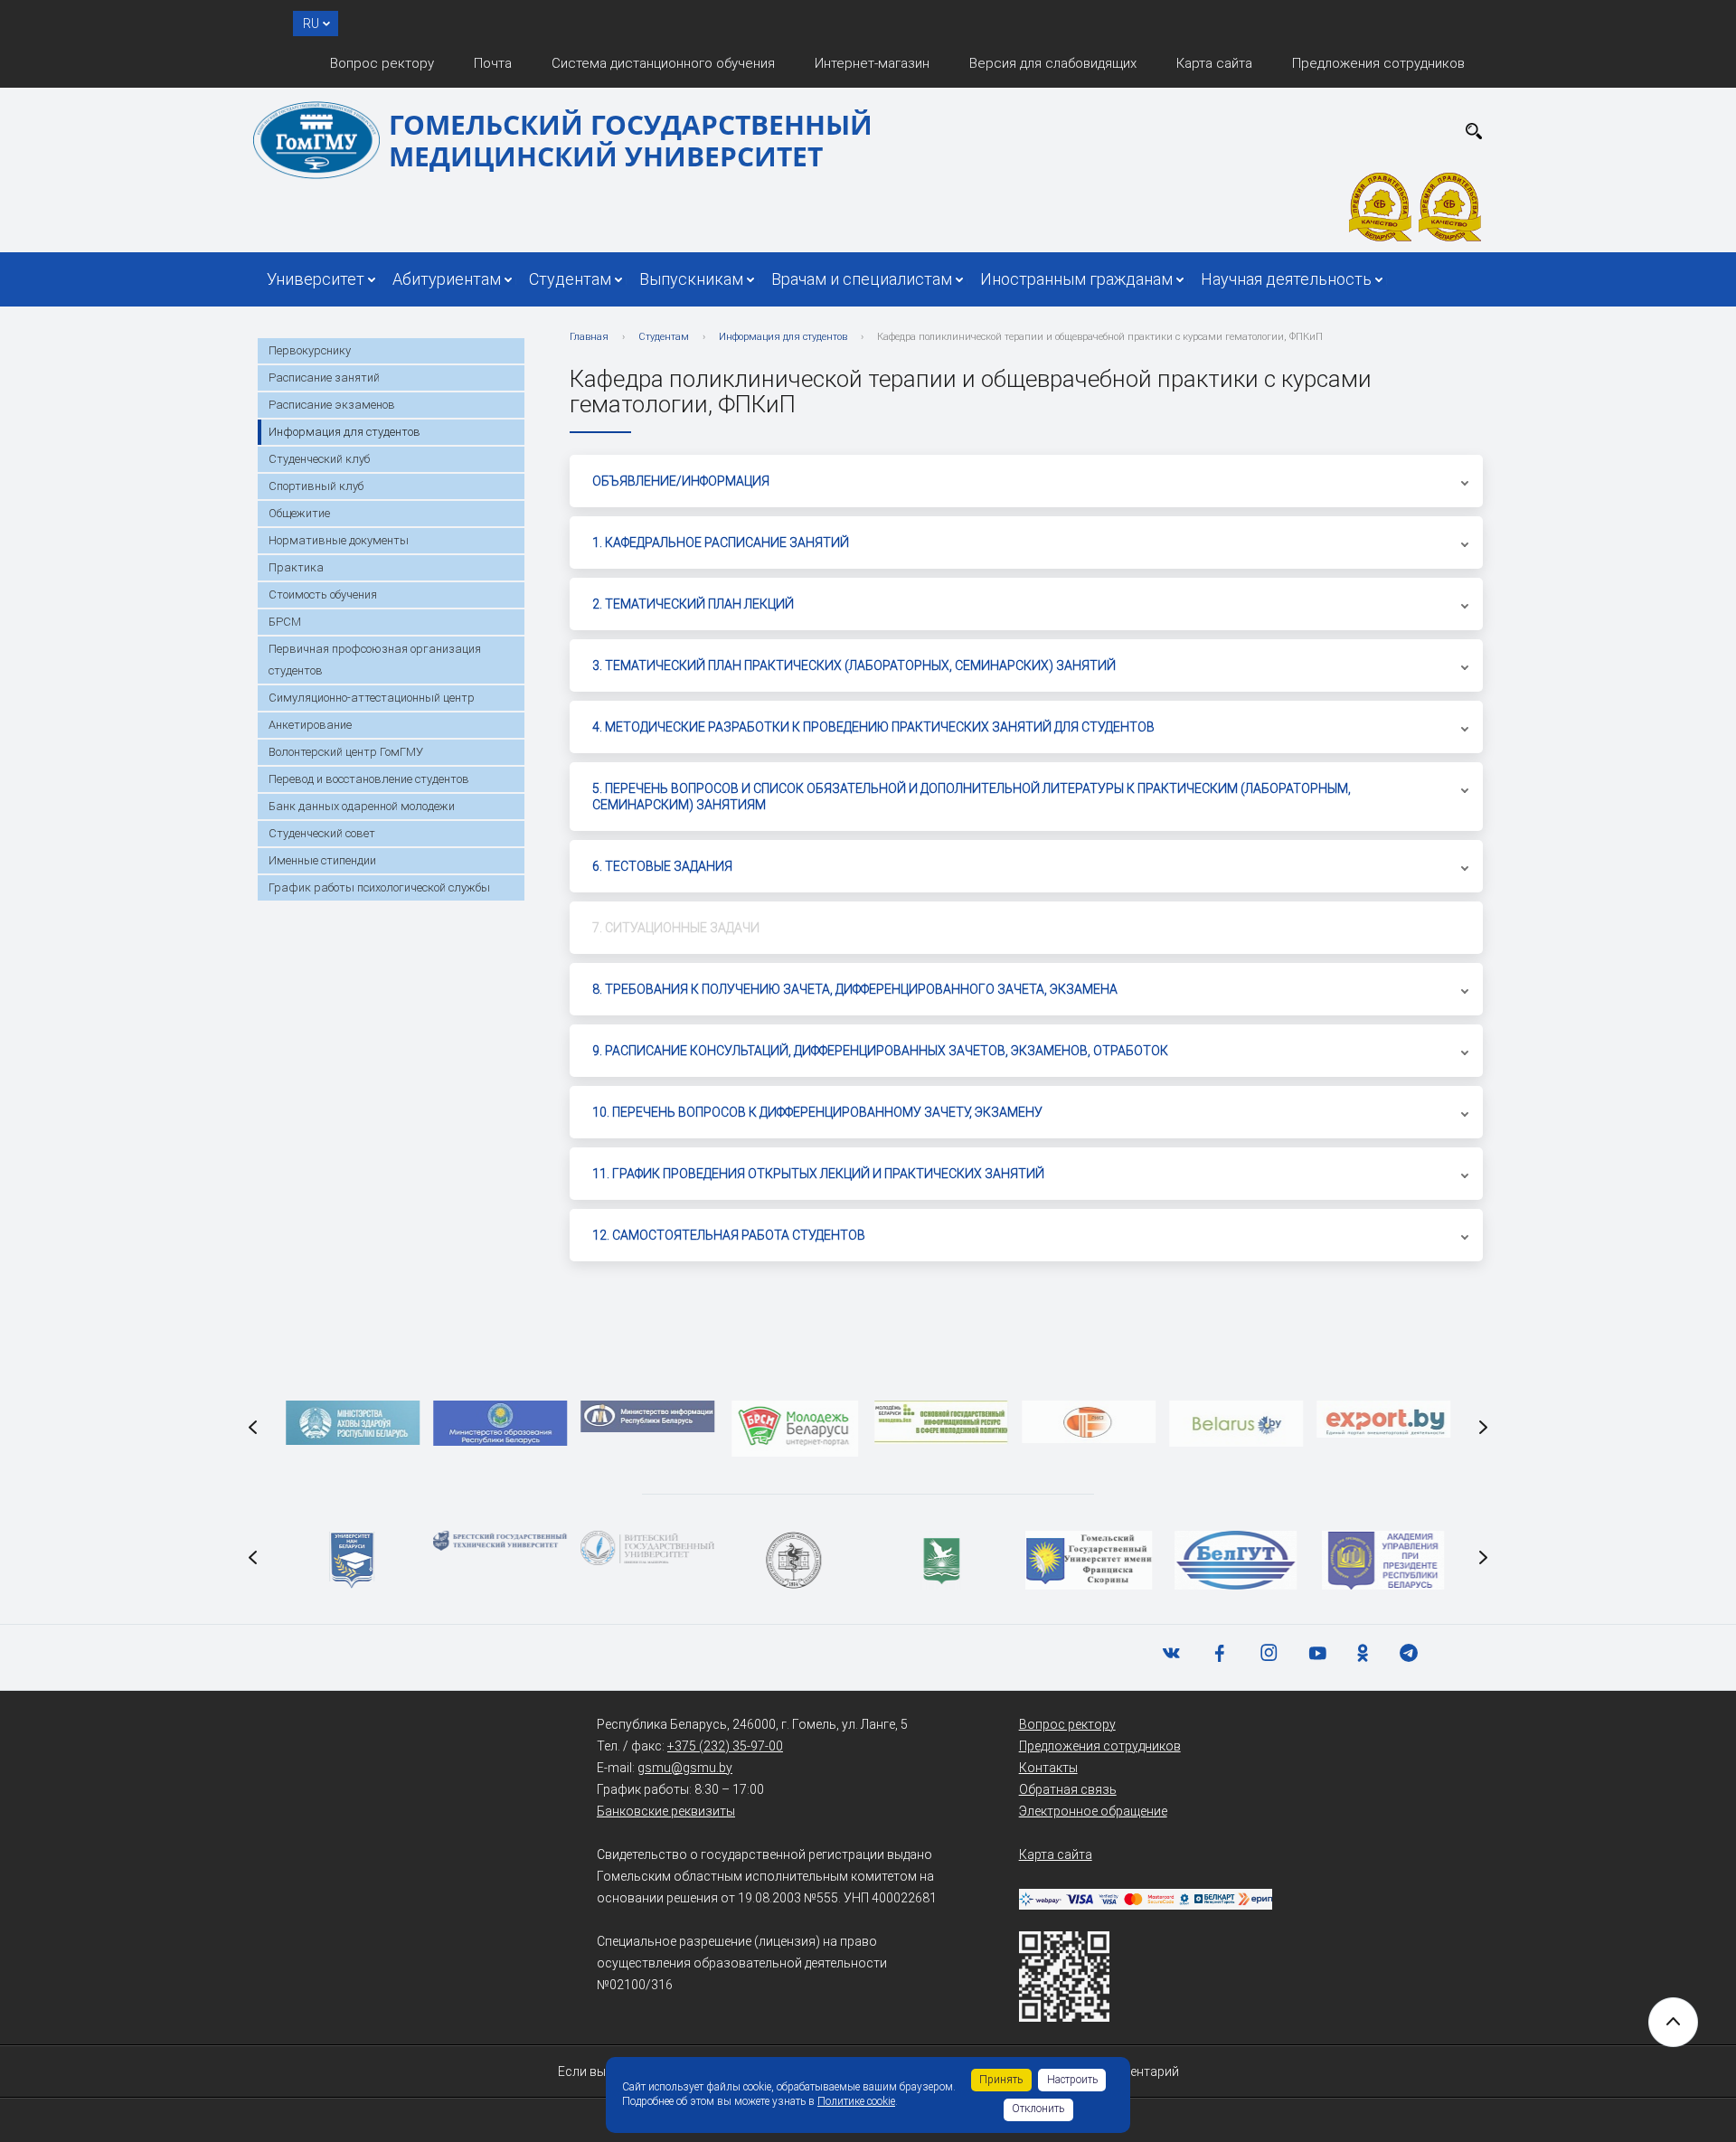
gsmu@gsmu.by (685, 1768)
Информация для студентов (344, 432)
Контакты (1048, 1768)
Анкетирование (310, 725)
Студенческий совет (322, 833)
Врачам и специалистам (862, 279)
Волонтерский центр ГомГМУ (346, 752)
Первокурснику (310, 350)
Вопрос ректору (382, 63)
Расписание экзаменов (332, 405)
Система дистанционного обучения (663, 63)
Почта (493, 63)
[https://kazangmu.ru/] (795, 1560)
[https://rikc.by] (1089, 1422)
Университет (316, 279)
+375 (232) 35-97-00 (725, 1746)
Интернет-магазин (872, 63)
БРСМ (285, 622)
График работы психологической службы (379, 887)
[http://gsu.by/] (1089, 1560)
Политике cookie (856, 2101)
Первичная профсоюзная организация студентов (375, 660)
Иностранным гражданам (1076, 279)
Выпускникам (691, 279)
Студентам (570, 279)
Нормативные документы (339, 540)
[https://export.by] (1383, 1419)
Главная (589, 337)
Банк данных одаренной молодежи (362, 806)
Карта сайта (1214, 63)
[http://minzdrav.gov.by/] (354, 1423)
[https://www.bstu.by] (500, 1541)
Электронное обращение (1093, 1811)
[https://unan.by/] (354, 1560)
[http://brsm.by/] (795, 1429)
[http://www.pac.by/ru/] (1383, 1560)
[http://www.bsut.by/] (1236, 1560)
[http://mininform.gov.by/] (647, 1416)
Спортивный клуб (316, 486)
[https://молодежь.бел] (942, 1422)
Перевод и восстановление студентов (369, 779)
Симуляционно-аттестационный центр (372, 698)
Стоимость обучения (323, 594)
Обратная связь (1068, 1789)
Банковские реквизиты (666, 1811)
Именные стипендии (322, 860)
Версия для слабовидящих (1053, 63)
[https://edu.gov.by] (500, 1423)
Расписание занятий (324, 377)
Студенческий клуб (319, 459)
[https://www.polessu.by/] (942, 1560)
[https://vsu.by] (647, 1548)
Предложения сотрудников (1378, 63)
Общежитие (299, 513)
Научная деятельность (1286, 279)
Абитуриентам (447, 279)
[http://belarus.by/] (1236, 1424)
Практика (296, 567)
